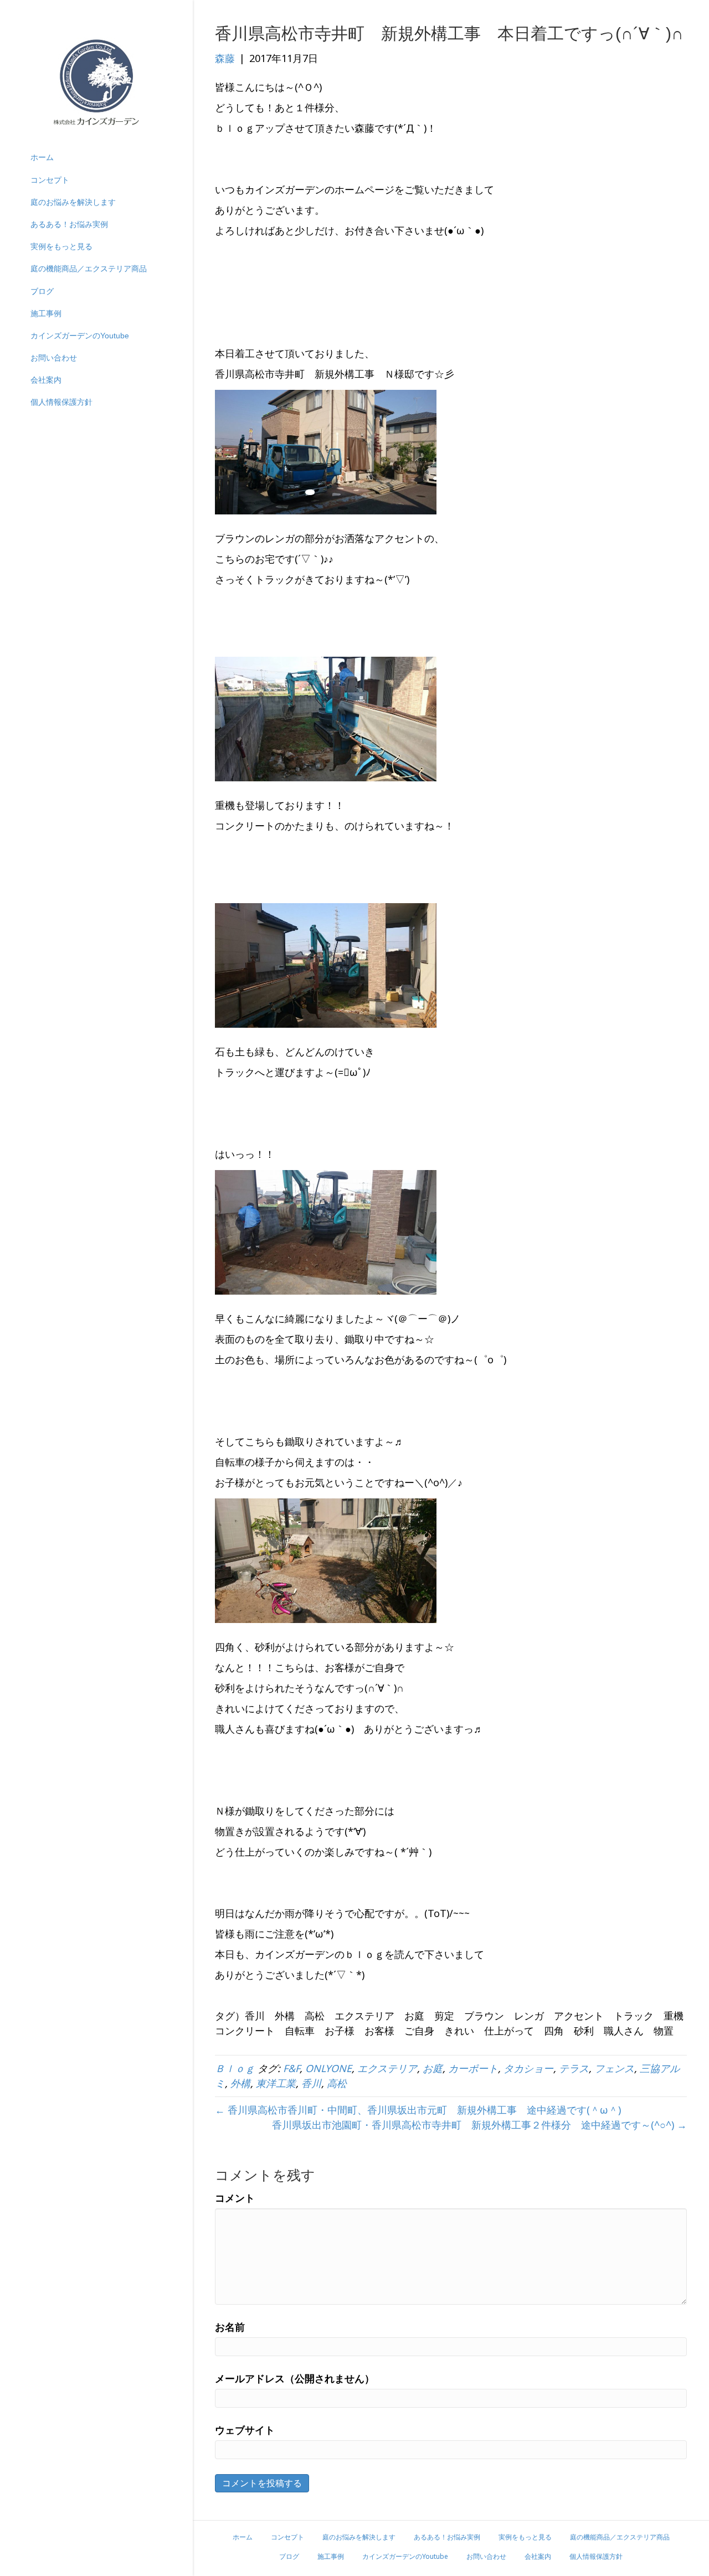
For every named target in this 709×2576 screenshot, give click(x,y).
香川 (311, 2083)
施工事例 (46, 313)
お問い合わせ (54, 358)
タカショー (528, 2068)
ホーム (42, 157)
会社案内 (46, 380)
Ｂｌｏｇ (235, 2068)
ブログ (42, 291)
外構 (240, 2083)
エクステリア (387, 2068)
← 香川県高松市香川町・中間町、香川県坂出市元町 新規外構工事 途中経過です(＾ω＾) (418, 2110)
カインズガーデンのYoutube (80, 336)
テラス (574, 2068)
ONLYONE (328, 2068)
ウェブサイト (245, 2430)
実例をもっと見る (61, 246)
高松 (337, 2083)
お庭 (433, 2068)
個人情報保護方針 (61, 402)
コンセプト (50, 180)
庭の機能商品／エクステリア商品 (89, 269)
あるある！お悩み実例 (69, 224)
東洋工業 (276, 2083)
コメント (235, 2198)
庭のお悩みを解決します (73, 202)
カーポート (473, 2068)
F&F (291, 2068)
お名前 (230, 2327)
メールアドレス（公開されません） (295, 2378)
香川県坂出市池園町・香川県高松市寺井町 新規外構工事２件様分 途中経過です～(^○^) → (479, 2125)
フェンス (614, 2068)
